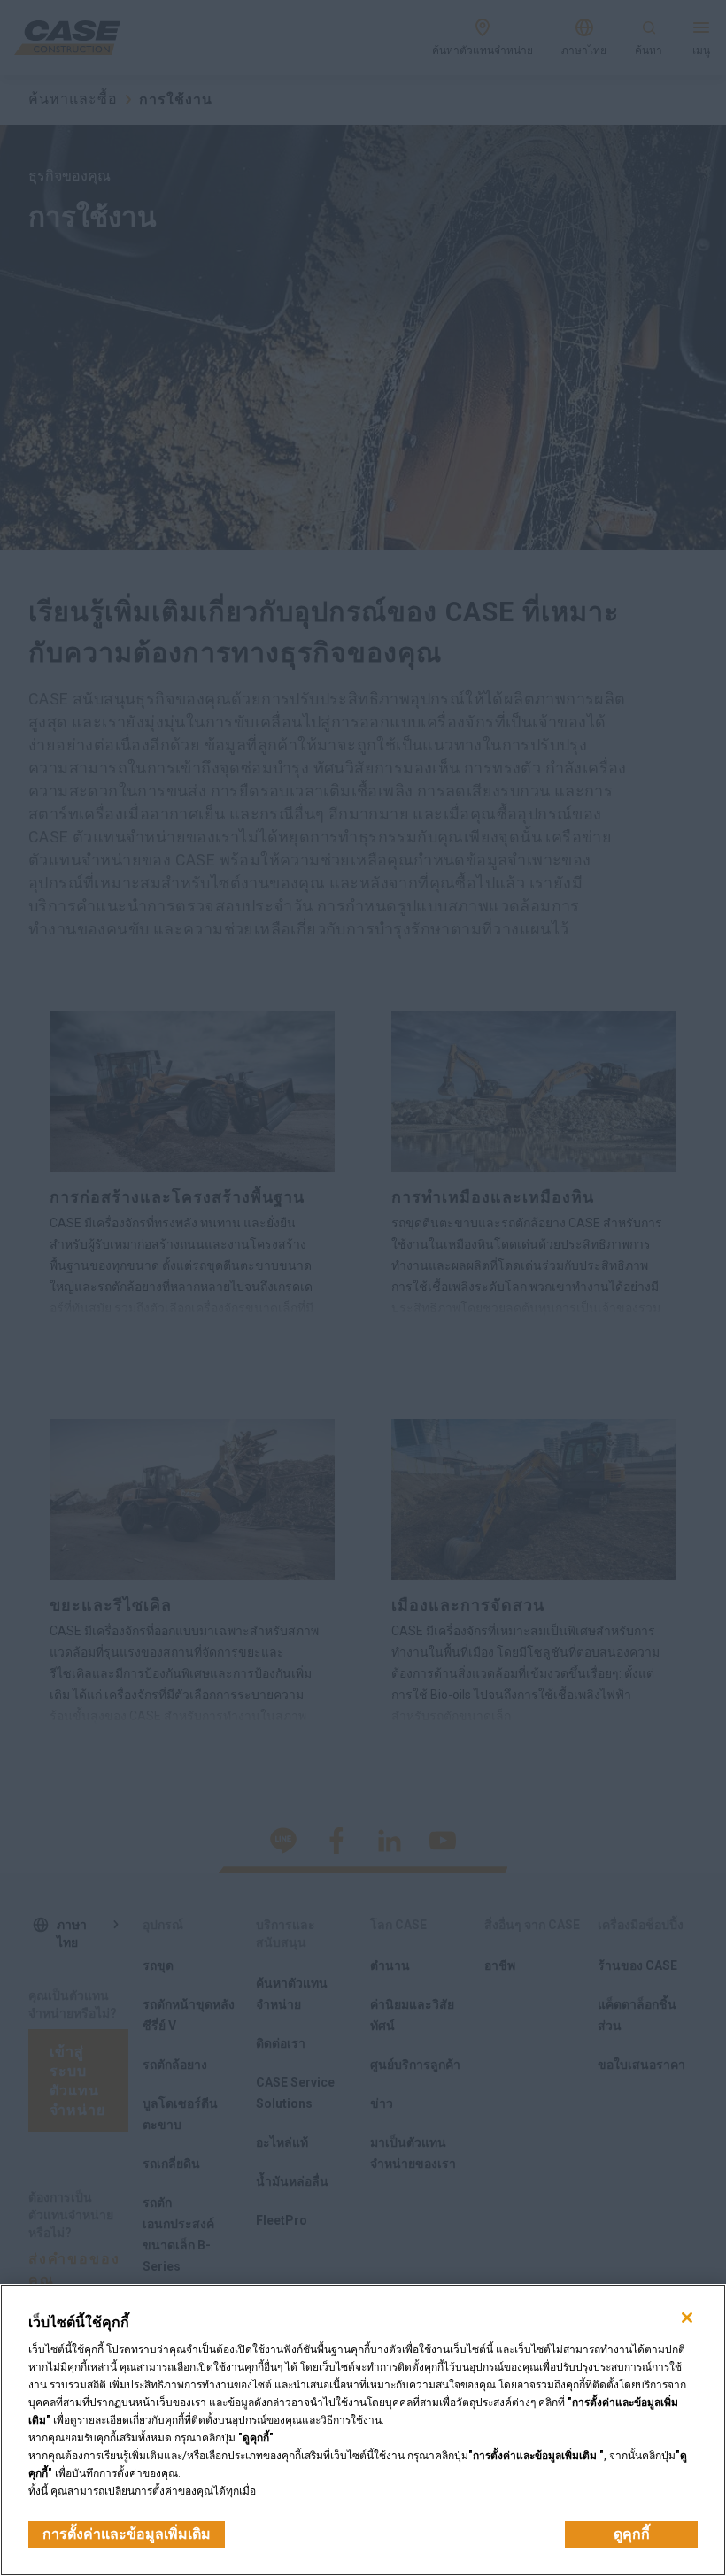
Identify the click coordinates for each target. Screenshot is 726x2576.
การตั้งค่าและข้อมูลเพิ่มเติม (127, 2534)
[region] (363, 2430)
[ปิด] (687, 2318)
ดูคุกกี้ (632, 2534)
